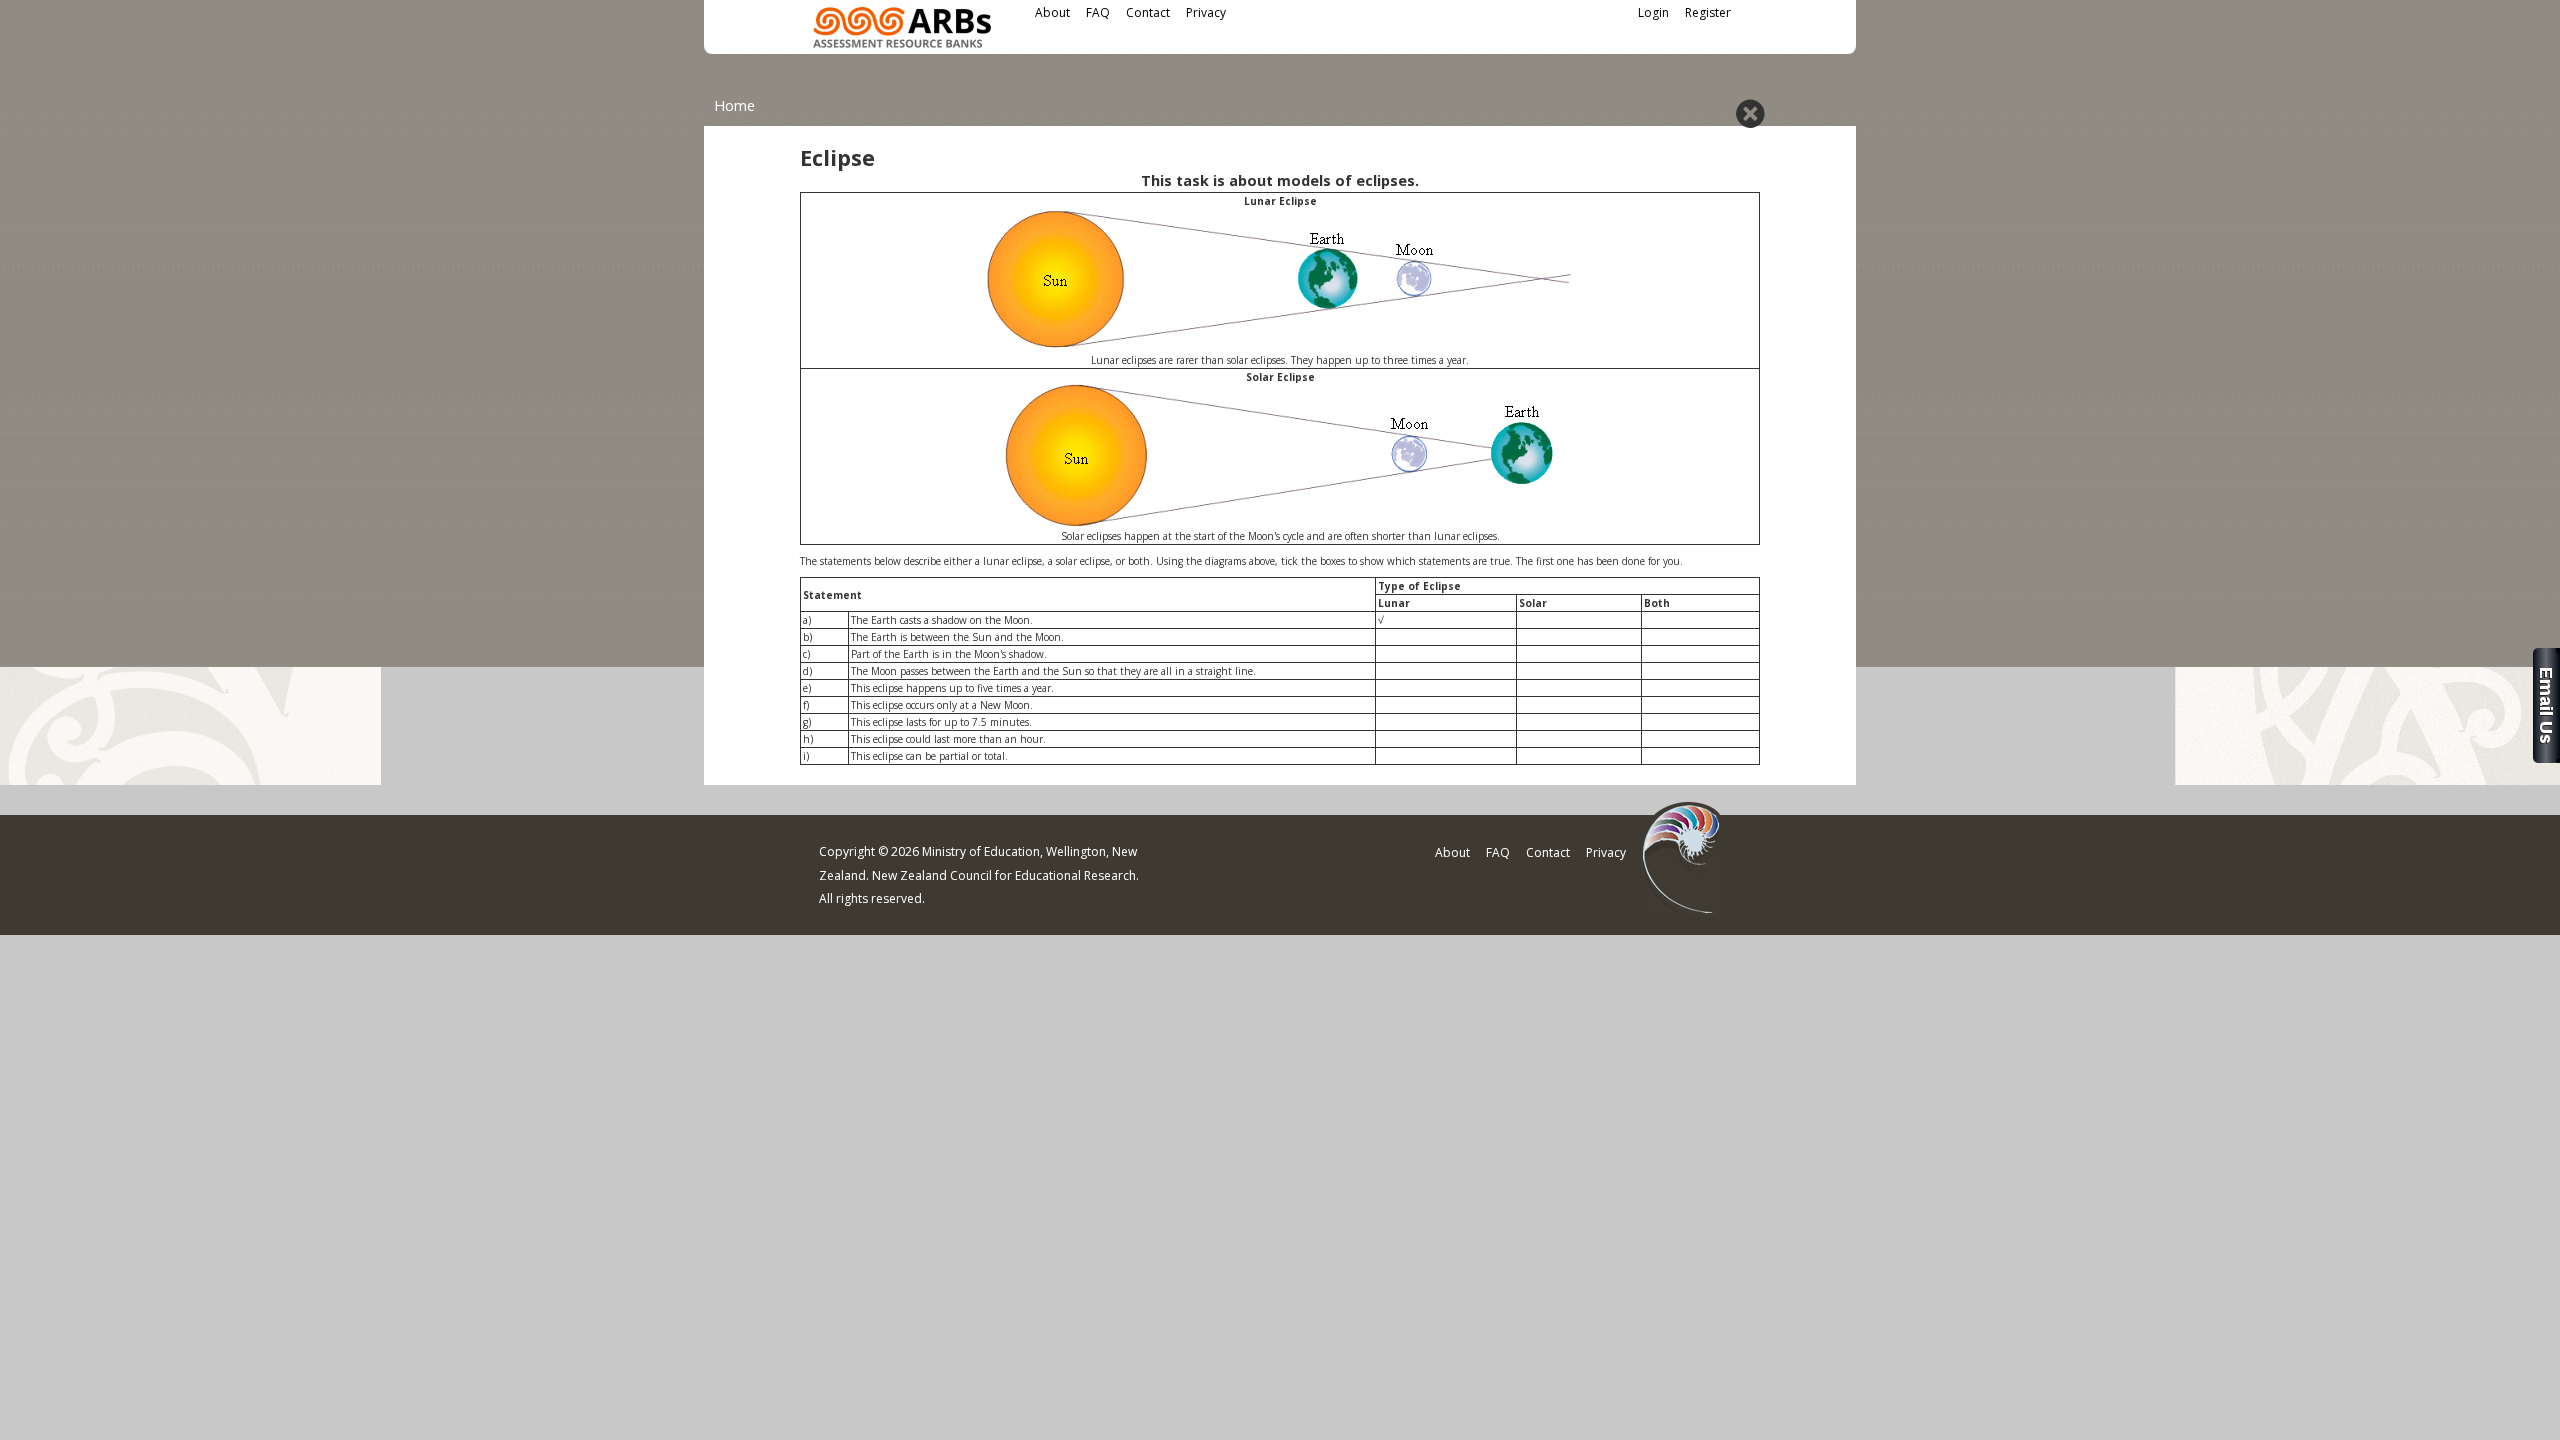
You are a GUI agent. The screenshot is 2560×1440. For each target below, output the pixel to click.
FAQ (1098, 12)
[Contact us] (2546, 757)
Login (1653, 12)
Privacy (1206, 12)
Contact (1148, 12)
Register (1708, 12)
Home (734, 105)
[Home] (902, 30)
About (1052, 12)
